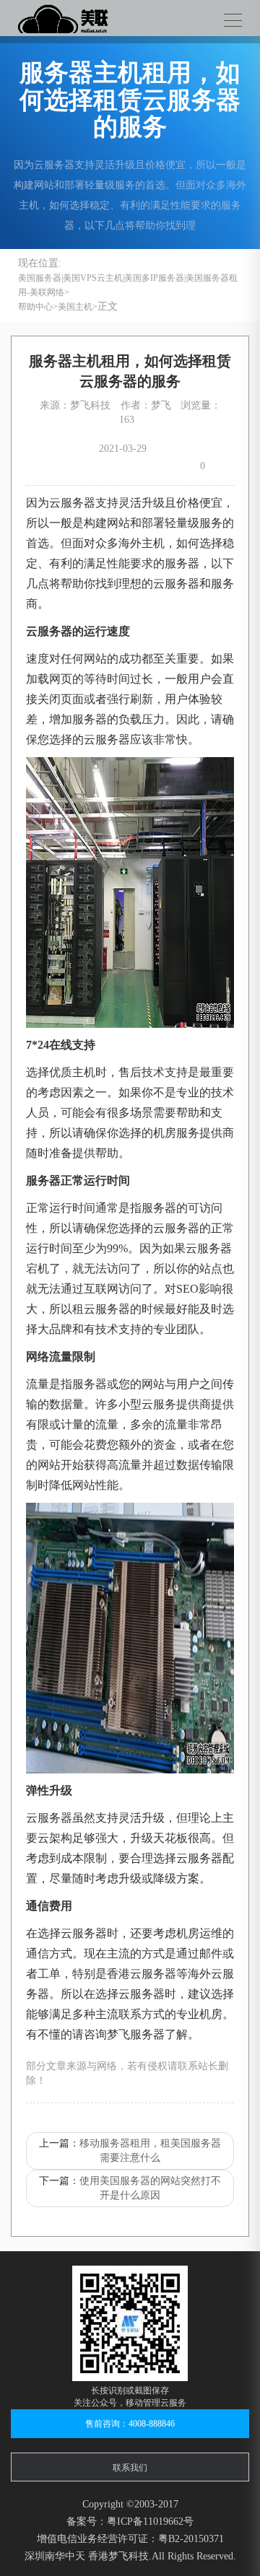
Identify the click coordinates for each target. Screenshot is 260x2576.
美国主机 (75, 307)
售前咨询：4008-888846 (130, 2424)
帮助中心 (35, 307)
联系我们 (130, 2468)
